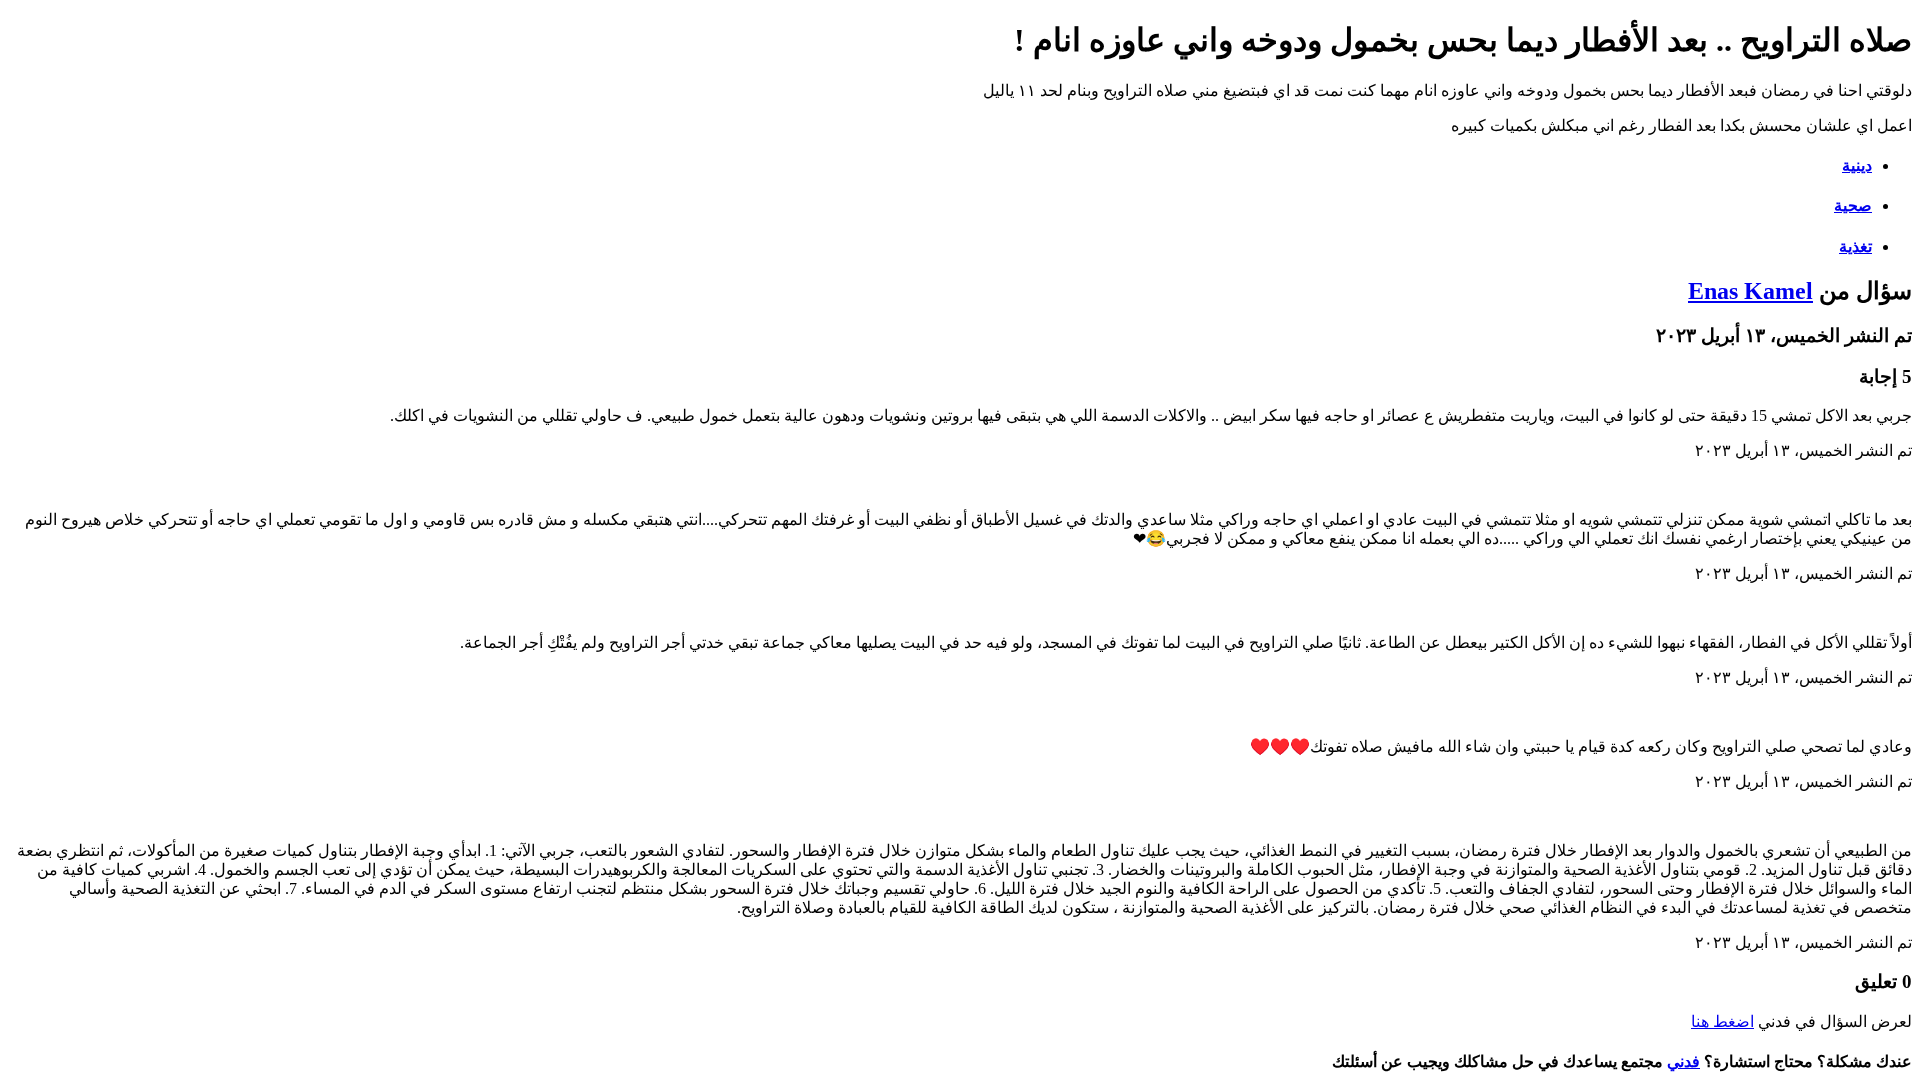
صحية (1853, 205)
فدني (1683, 1061)
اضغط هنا (1722, 1021)
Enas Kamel (1750, 291)
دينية (1857, 165)
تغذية (1855, 246)
